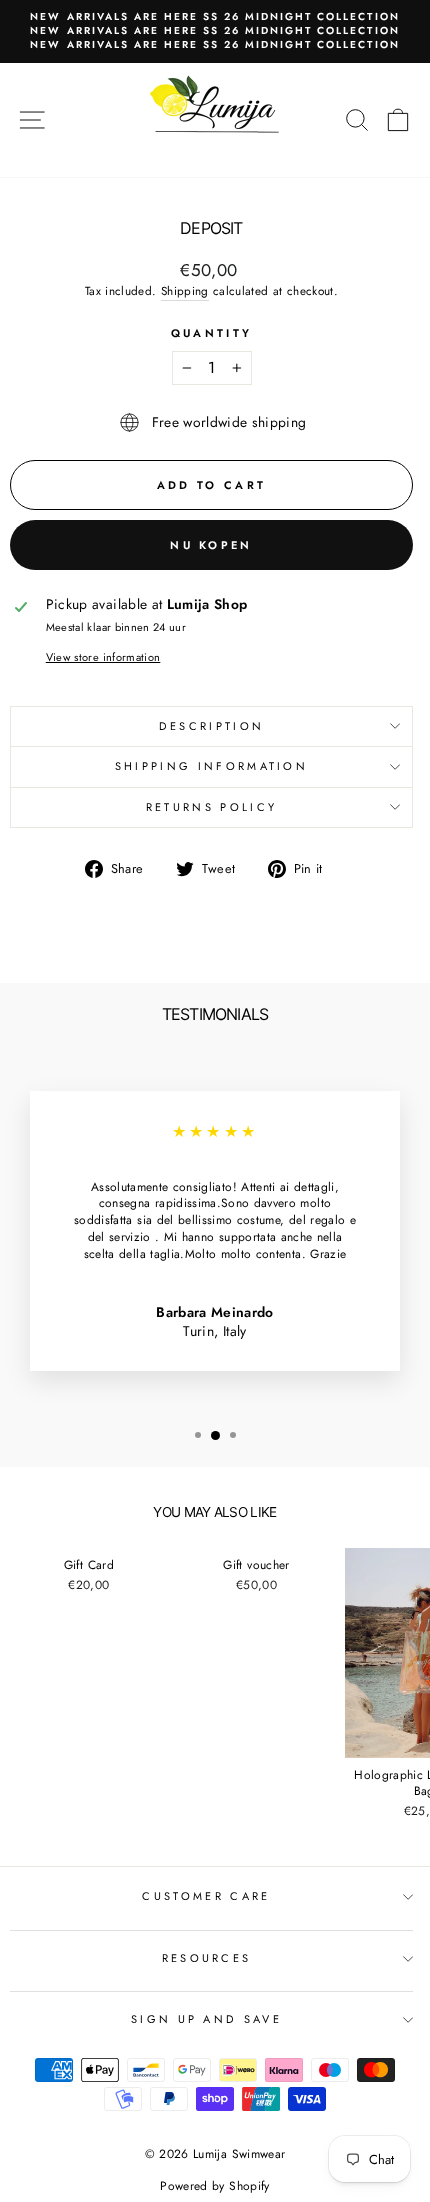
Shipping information (211, 766)
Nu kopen (211, 545)
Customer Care (206, 1896)
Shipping (185, 291)
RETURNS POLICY (211, 807)
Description (211, 726)
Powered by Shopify (214, 2186)
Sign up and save (206, 2019)
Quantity (212, 333)
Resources (207, 1958)
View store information (103, 657)
